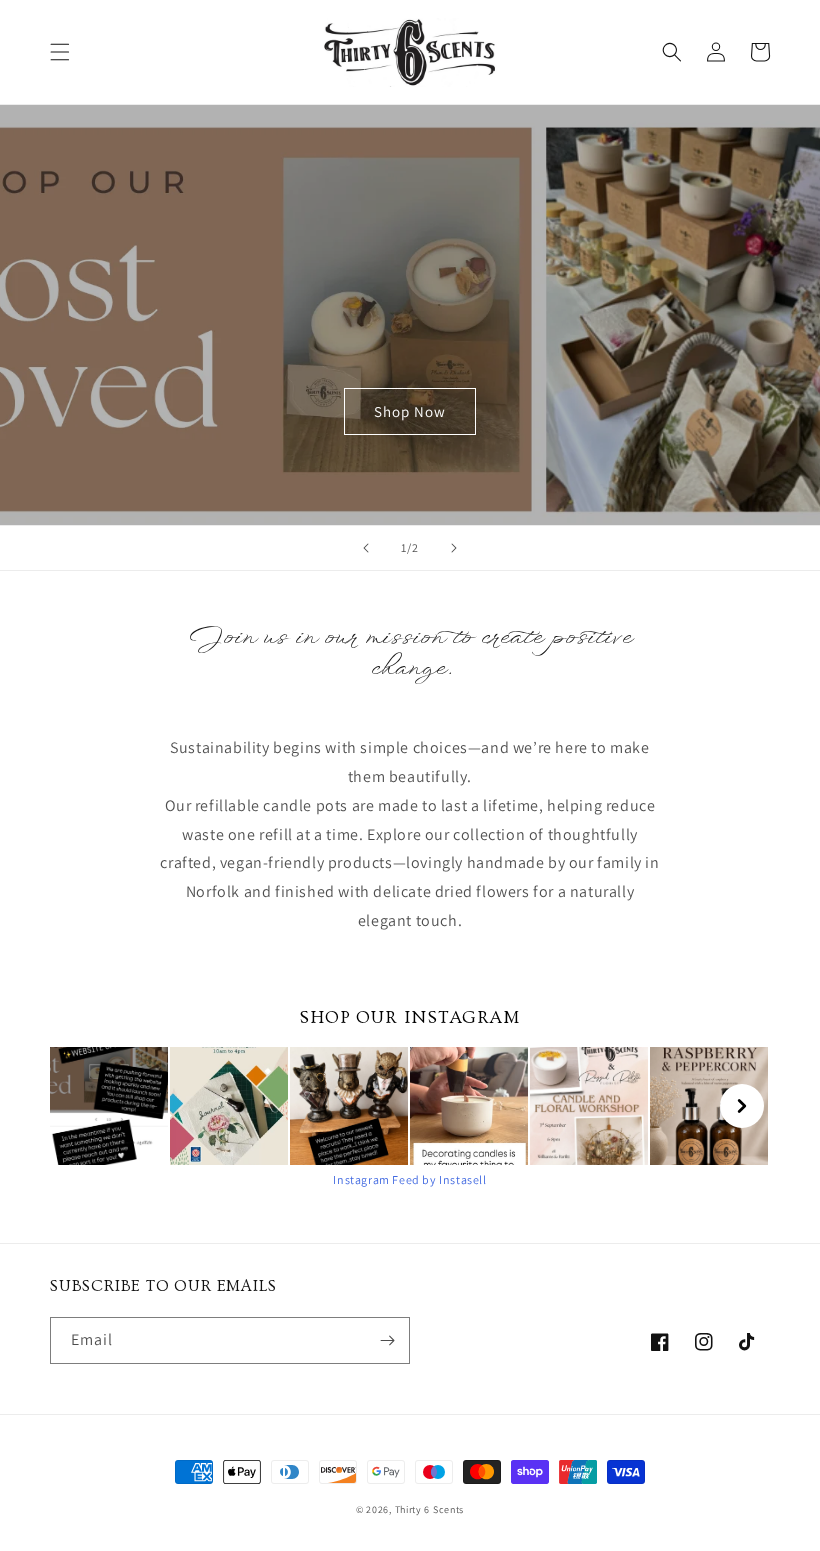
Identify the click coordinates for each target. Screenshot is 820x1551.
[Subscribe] (387, 1340)
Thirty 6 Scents (430, 1509)
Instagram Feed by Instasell (409, 1179)
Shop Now (410, 411)
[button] (60, 52)
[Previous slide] (366, 548)
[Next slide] (454, 548)
